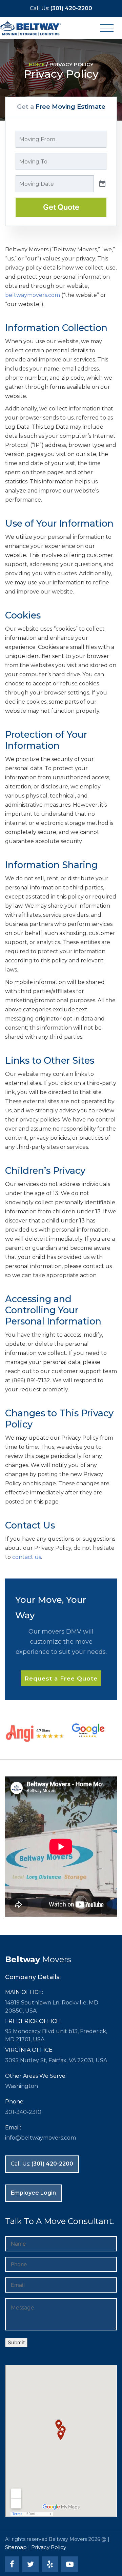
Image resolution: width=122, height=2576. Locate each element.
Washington (22, 2086)
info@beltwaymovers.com (40, 2138)
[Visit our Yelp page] (51, 2565)
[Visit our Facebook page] (13, 2565)
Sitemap (16, 2547)
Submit (16, 2342)
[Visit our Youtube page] (71, 2565)
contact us (27, 1557)
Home (37, 64)
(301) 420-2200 (61, 8)
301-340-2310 (23, 2112)
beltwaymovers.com (33, 295)
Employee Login (33, 2193)
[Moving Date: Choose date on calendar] (102, 184)
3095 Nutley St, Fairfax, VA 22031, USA (56, 2060)
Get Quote (61, 207)
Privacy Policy (49, 2547)
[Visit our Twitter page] (32, 2565)
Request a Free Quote (61, 1678)
